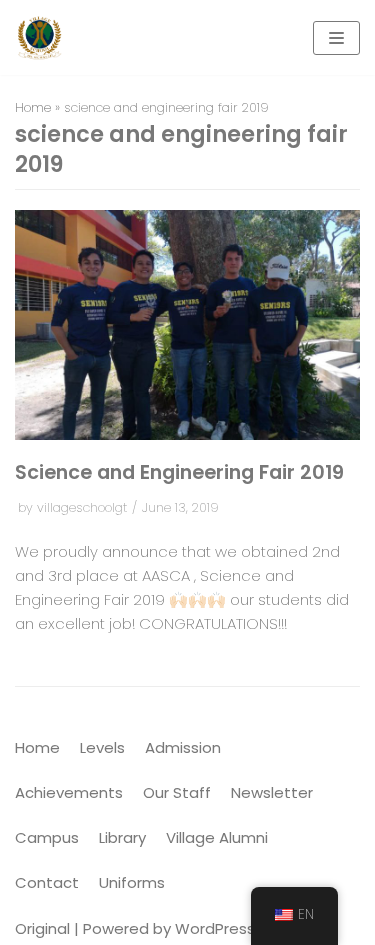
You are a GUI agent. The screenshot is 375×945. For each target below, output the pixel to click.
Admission (183, 747)
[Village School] (38, 37)
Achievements (69, 792)
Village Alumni (217, 837)
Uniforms (132, 882)
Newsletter (272, 792)
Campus (47, 837)
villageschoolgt (82, 507)
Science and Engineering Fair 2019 (179, 472)
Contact (47, 882)
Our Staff (177, 792)
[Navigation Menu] (336, 38)
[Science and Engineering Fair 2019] (187, 434)
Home (33, 107)
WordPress (215, 928)
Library (122, 837)
